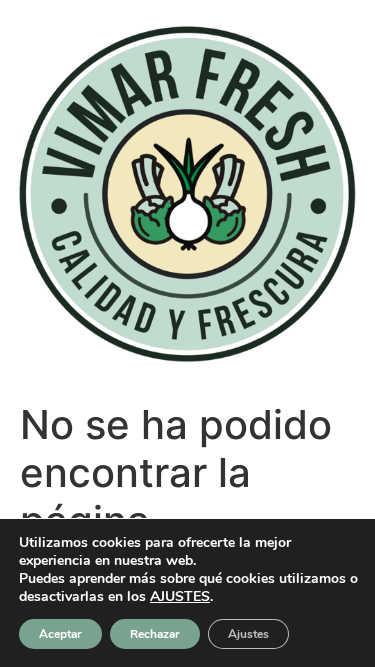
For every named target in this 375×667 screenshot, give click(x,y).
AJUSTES (180, 597)
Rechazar (155, 634)
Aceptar (60, 634)
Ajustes (248, 634)
